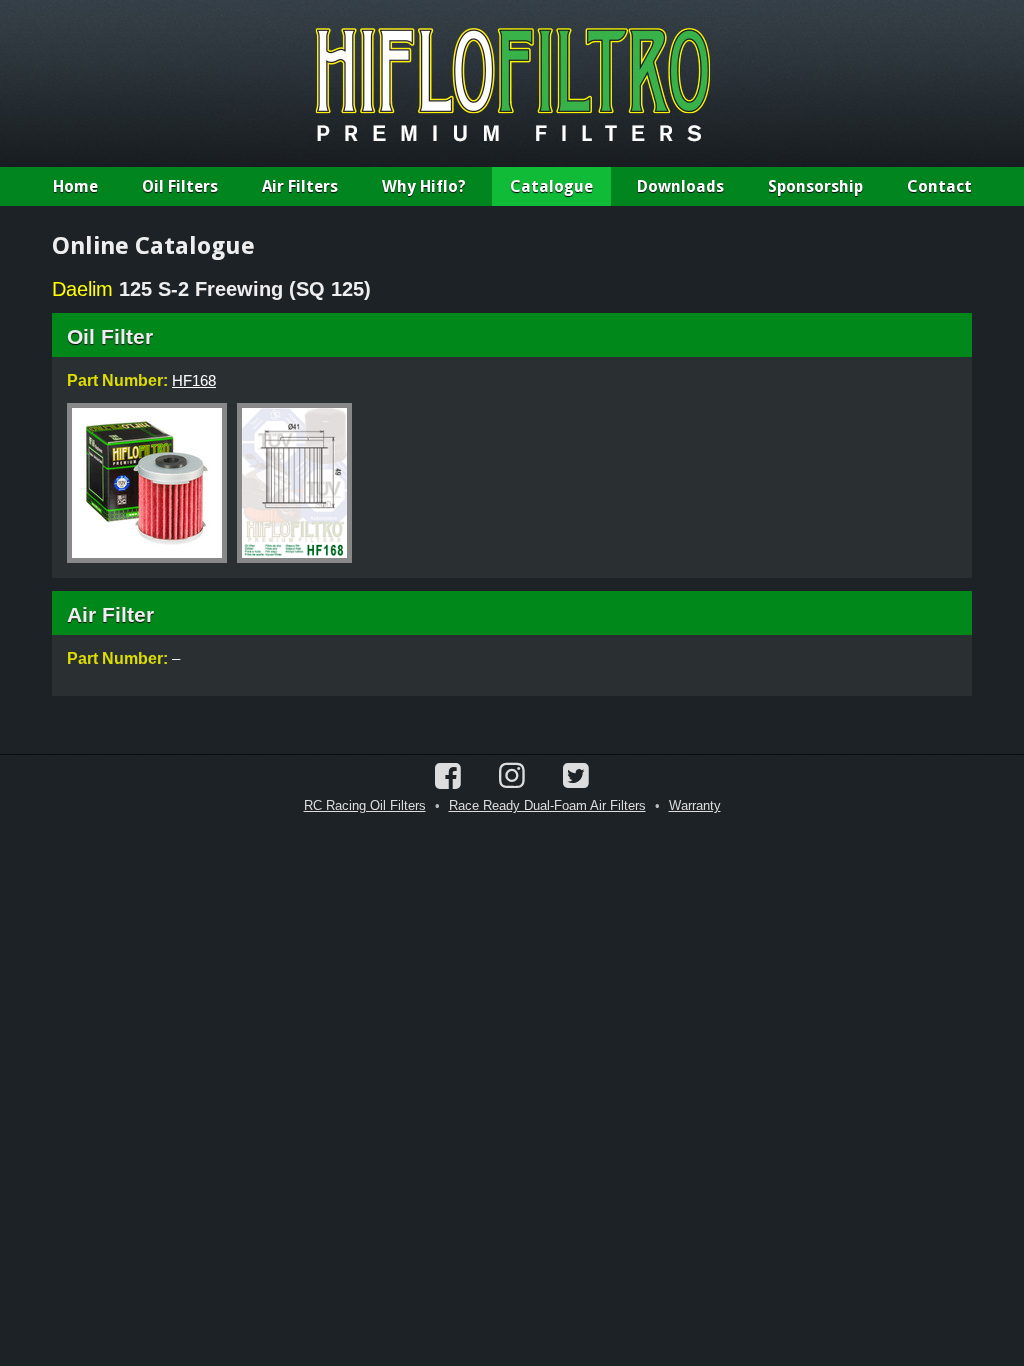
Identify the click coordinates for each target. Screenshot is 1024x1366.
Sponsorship (815, 186)
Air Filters (300, 186)
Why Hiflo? (424, 186)
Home (75, 186)
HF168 (194, 380)
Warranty (695, 805)
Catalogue (551, 186)
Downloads (680, 186)
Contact (939, 186)
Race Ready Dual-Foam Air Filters (547, 805)
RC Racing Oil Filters (365, 805)
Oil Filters (180, 186)
